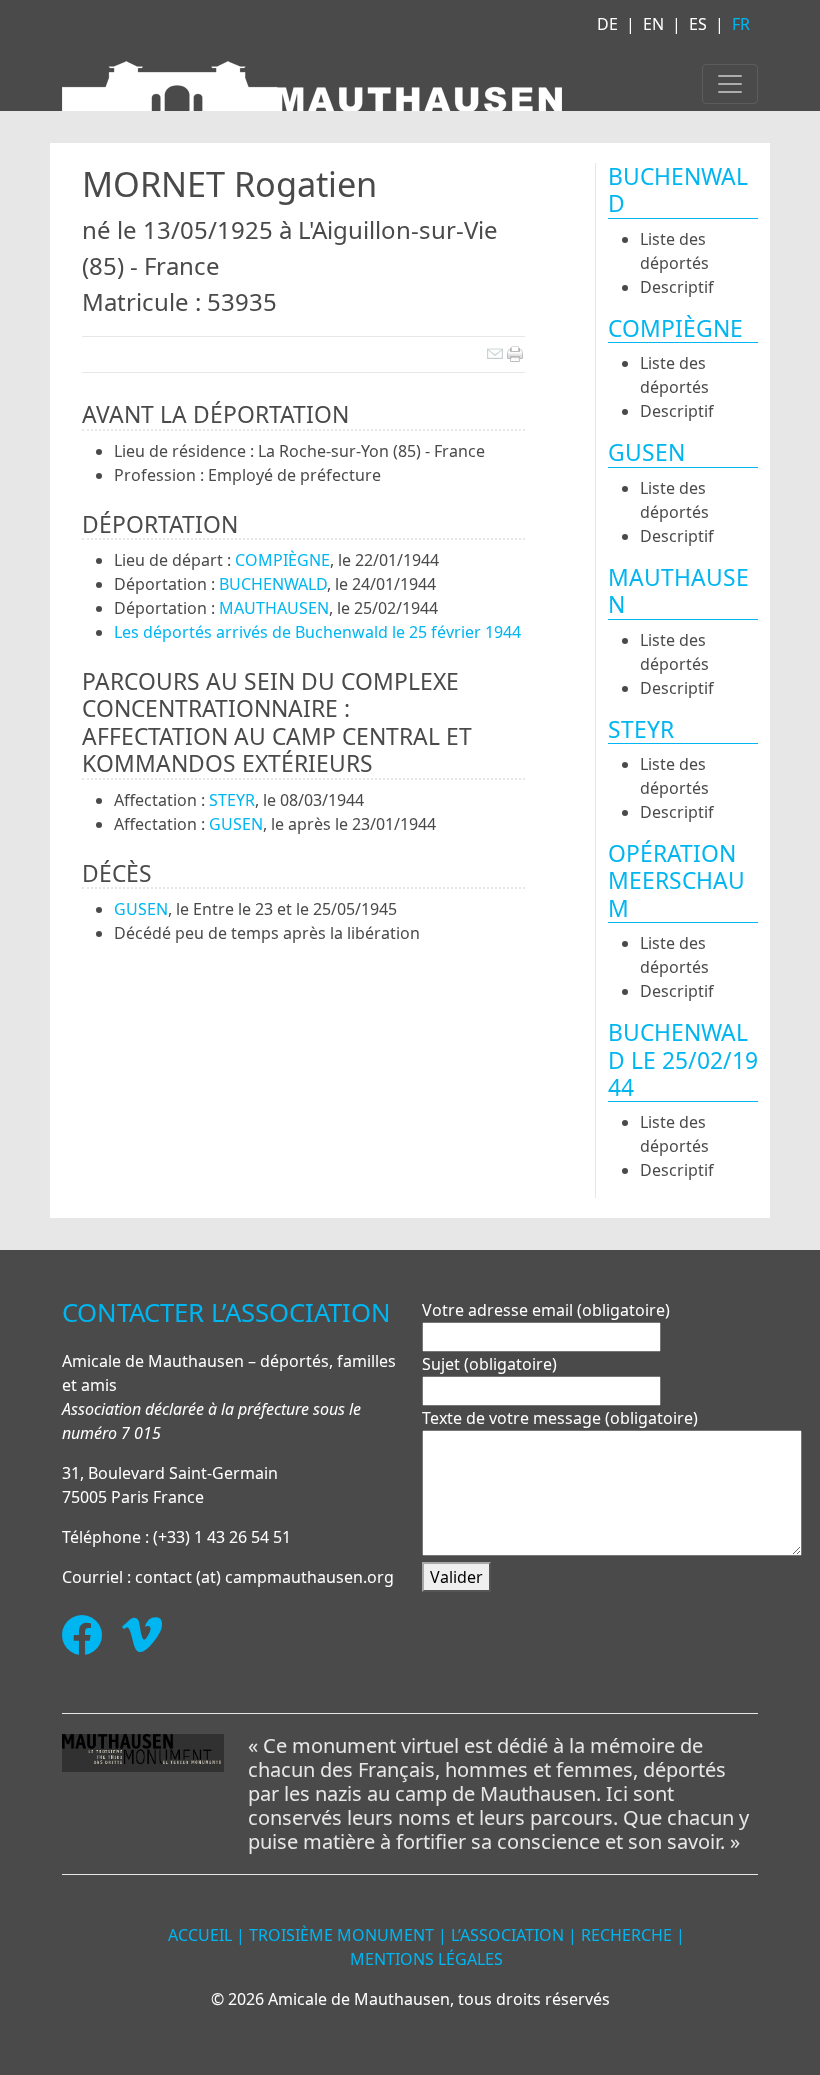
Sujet (489, 1364)
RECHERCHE (626, 1935)
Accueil (200, 1935)
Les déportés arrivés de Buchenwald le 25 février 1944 (317, 632)
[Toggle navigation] (730, 84)
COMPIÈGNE (282, 560)
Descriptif (677, 287)
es (698, 24)
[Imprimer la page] (515, 352)
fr (741, 24)
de (607, 24)
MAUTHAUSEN (274, 608)
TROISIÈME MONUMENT (341, 1935)
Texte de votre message (560, 1418)
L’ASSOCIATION (507, 1935)
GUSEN (236, 824)
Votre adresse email (546, 1310)
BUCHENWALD (273, 584)
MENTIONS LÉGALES (426, 1959)
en (653, 24)
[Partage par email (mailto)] (494, 352)
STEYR (232, 800)
